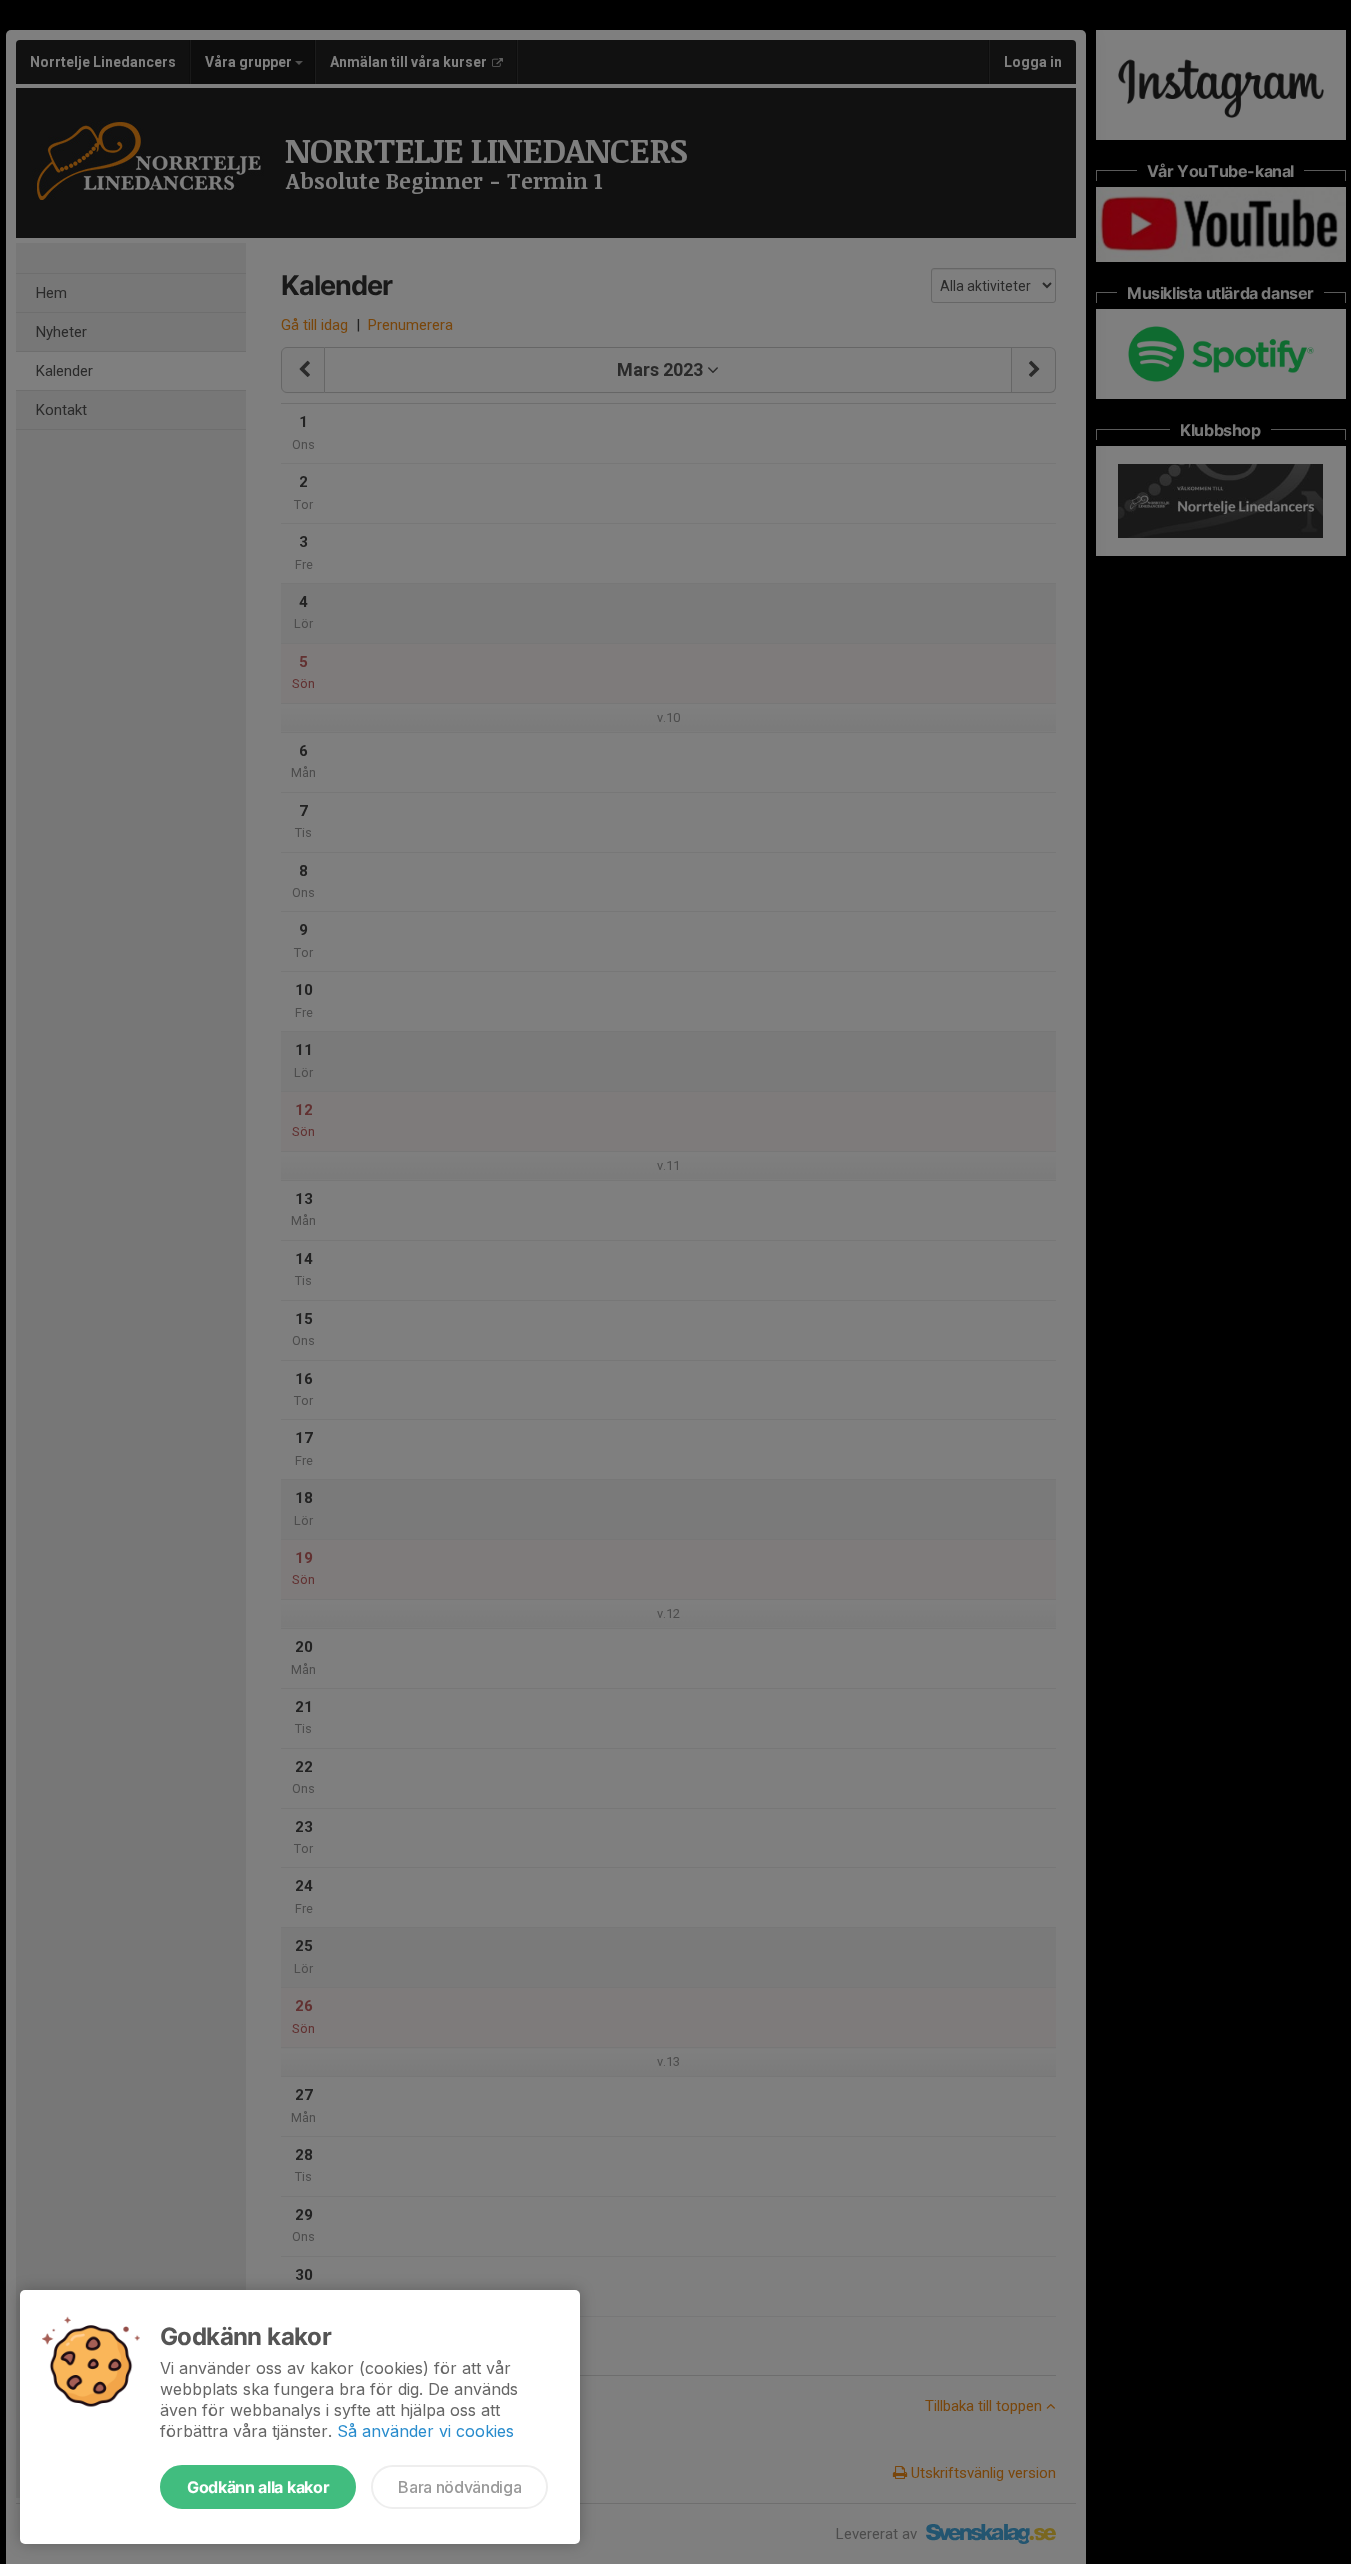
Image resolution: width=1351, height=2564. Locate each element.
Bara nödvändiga (459, 2487)
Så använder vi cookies (425, 2431)
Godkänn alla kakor (258, 2487)
